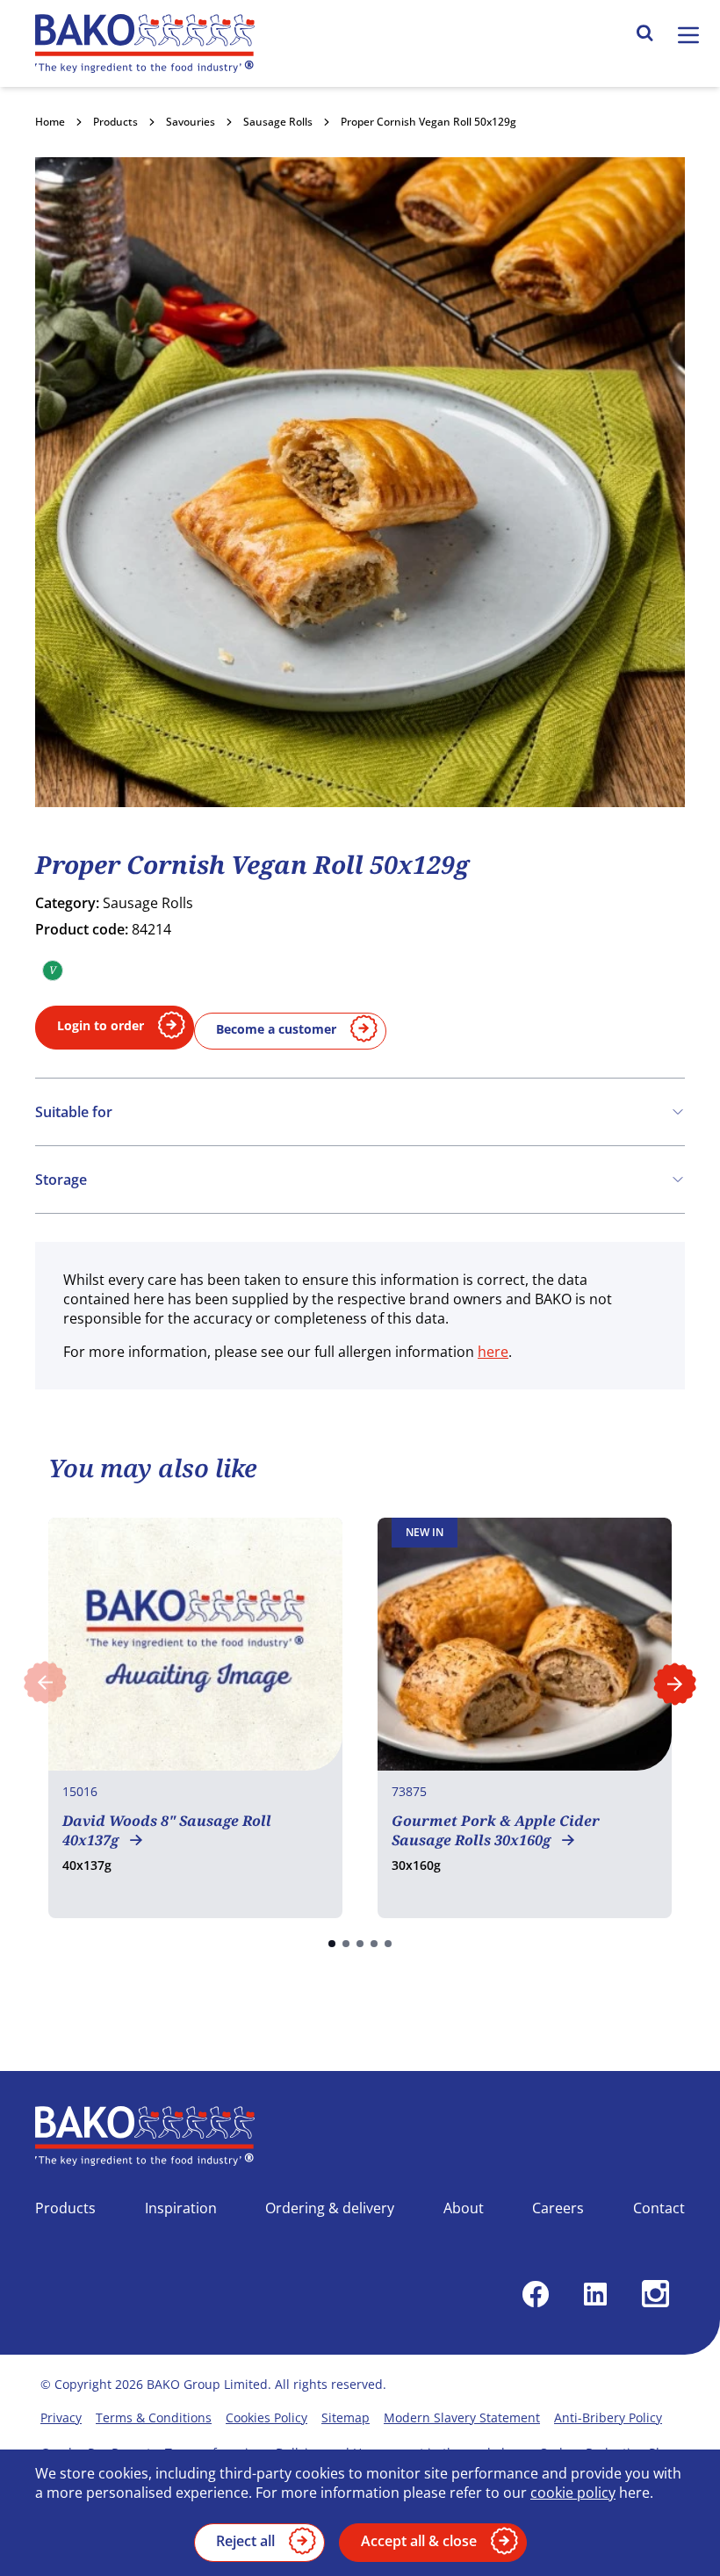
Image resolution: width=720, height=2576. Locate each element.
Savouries (191, 122)
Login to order (101, 1025)
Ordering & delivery (330, 2208)
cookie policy (573, 2493)
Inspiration (181, 2208)
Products (115, 122)
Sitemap (346, 2417)
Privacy (61, 2417)
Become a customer (276, 1029)
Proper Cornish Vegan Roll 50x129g (428, 122)
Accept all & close (419, 2541)
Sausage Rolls (278, 122)
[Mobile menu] (688, 35)
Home (50, 122)
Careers (558, 2208)
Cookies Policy (266, 2417)
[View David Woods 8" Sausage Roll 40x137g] (195, 1718)
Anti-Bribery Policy (608, 2417)
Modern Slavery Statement (462, 2417)
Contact (659, 2208)
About (464, 2208)
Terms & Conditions (154, 2417)
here (493, 1352)
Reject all (245, 2541)
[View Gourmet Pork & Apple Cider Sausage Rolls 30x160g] (525, 1718)
